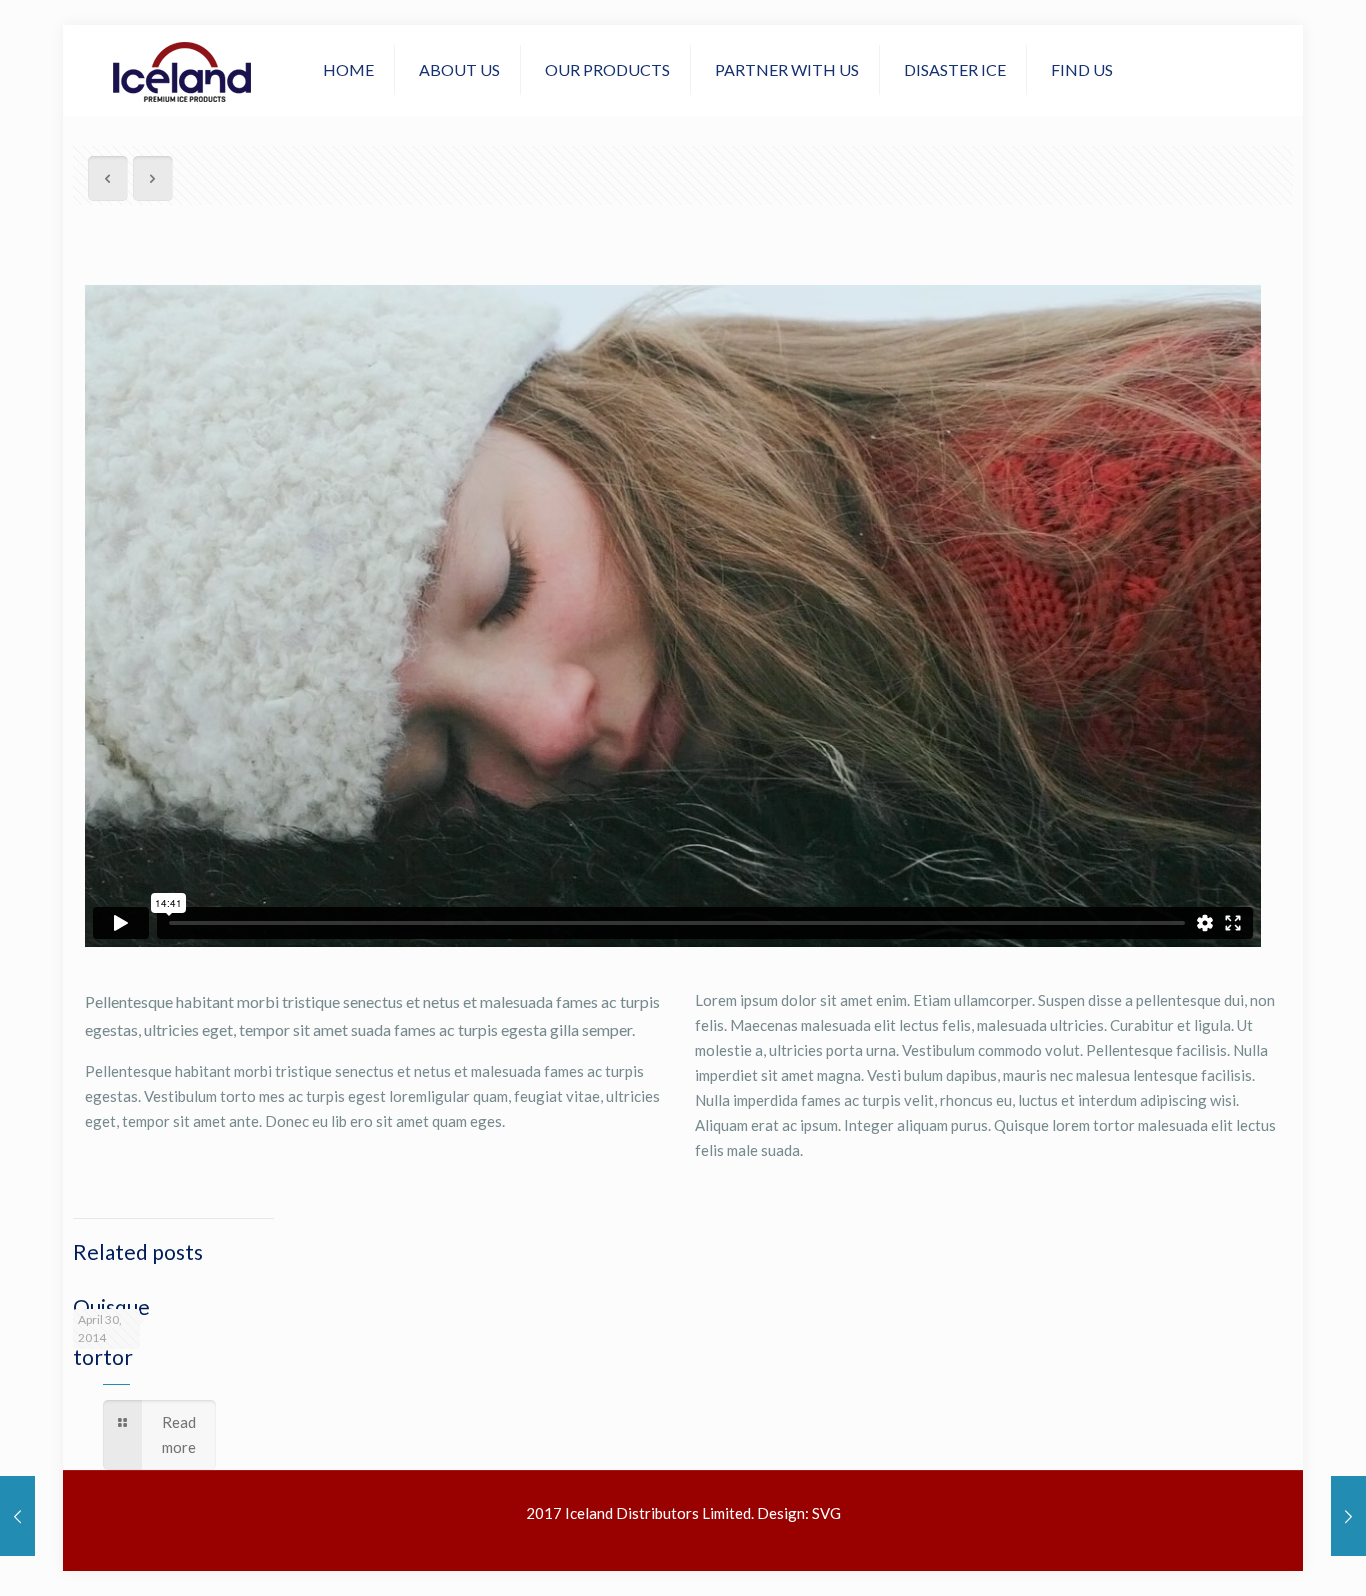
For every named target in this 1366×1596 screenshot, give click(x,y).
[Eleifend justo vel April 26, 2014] (1348, 1516)
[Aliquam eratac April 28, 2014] (17, 1516)
